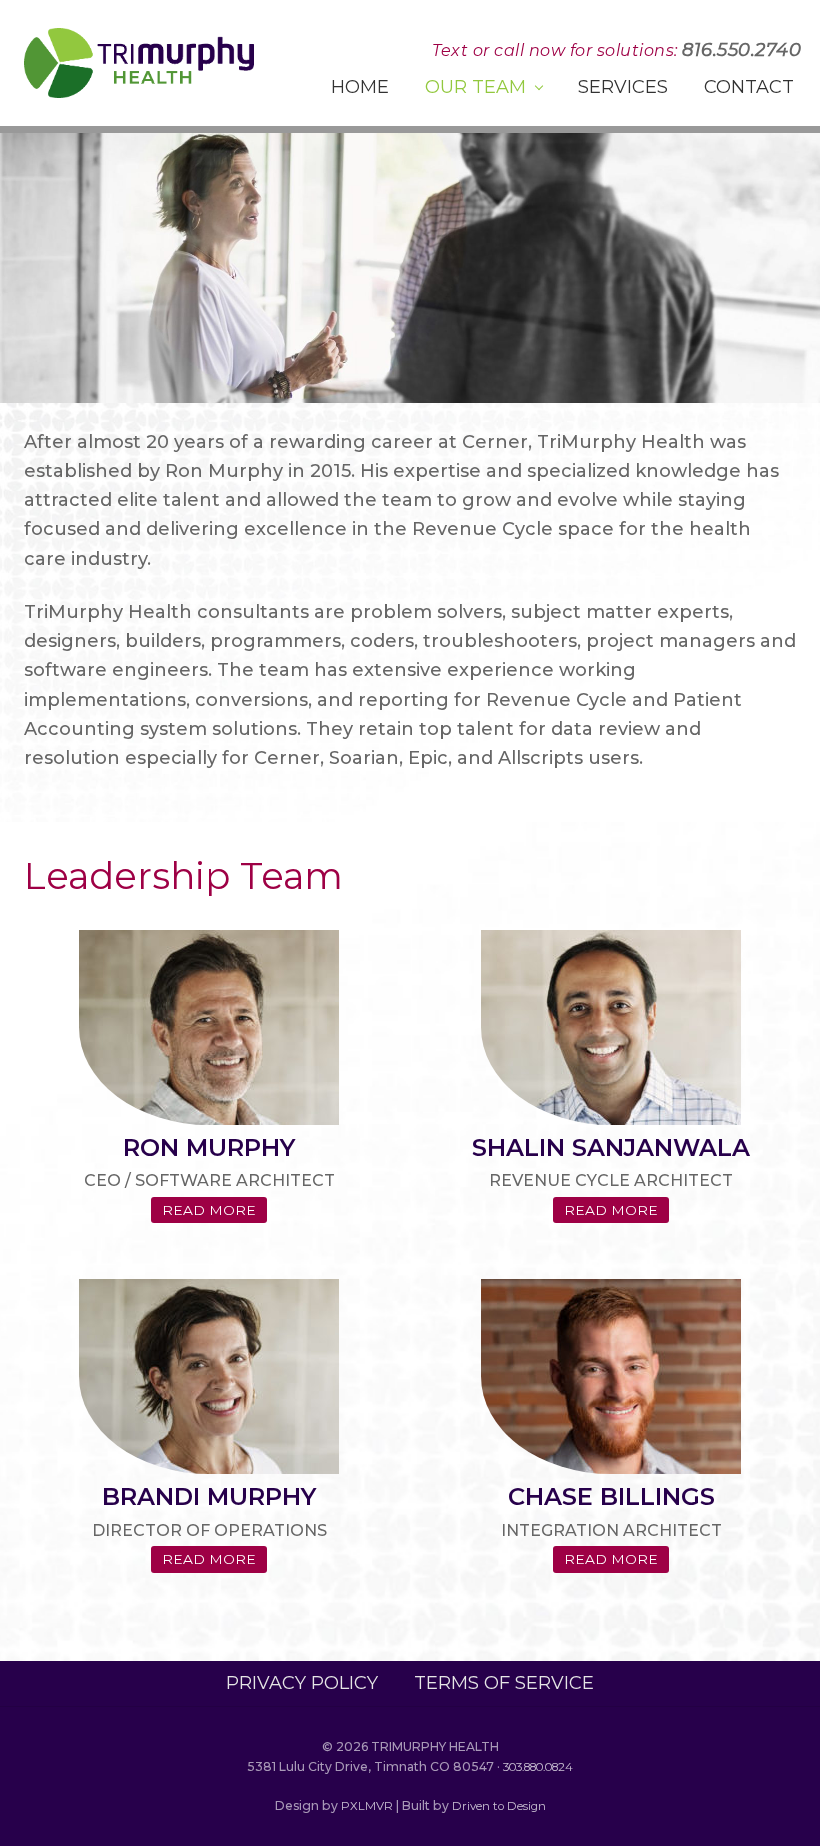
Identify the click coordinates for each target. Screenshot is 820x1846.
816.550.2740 (741, 50)
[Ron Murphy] (209, 1027)
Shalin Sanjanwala (611, 1147)
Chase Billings (611, 1496)
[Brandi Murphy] (209, 1376)
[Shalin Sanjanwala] (611, 1027)
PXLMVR (367, 1806)
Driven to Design (499, 1806)
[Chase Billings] (611, 1376)
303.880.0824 (538, 1767)
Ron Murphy (209, 1147)
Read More (214, 1213)
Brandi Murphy (209, 1496)
